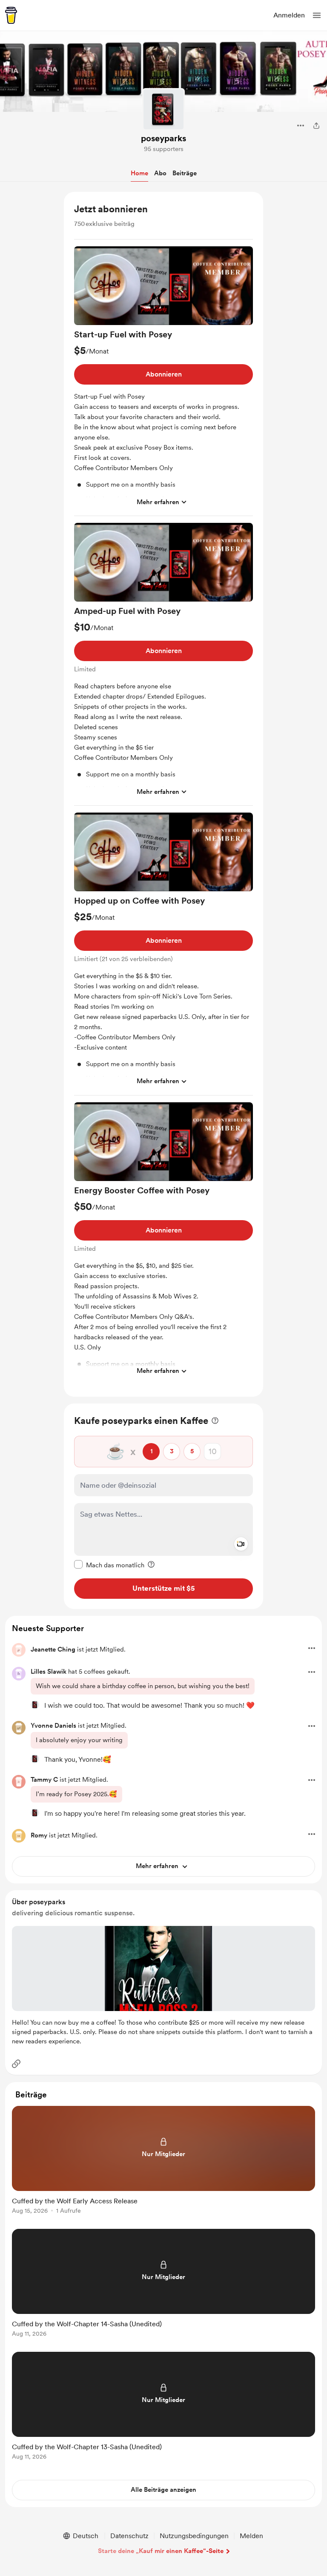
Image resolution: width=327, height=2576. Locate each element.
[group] (163, 381)
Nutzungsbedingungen (194, 2536)
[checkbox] (109, 1565)
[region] (163, 794)
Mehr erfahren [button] (158, 502)
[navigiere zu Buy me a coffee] (11, 15)
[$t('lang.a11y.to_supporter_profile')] (35, 1705)
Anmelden (289, 15)
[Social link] (16, 2064)
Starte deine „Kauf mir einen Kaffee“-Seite (161, 2551)
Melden (251, 2536)
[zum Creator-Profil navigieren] (163, 109)
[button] (317, 15)
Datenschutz (129, 2536)
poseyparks (163, 138)
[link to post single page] (163, 2161)
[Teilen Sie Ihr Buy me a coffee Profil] (316, 126)
